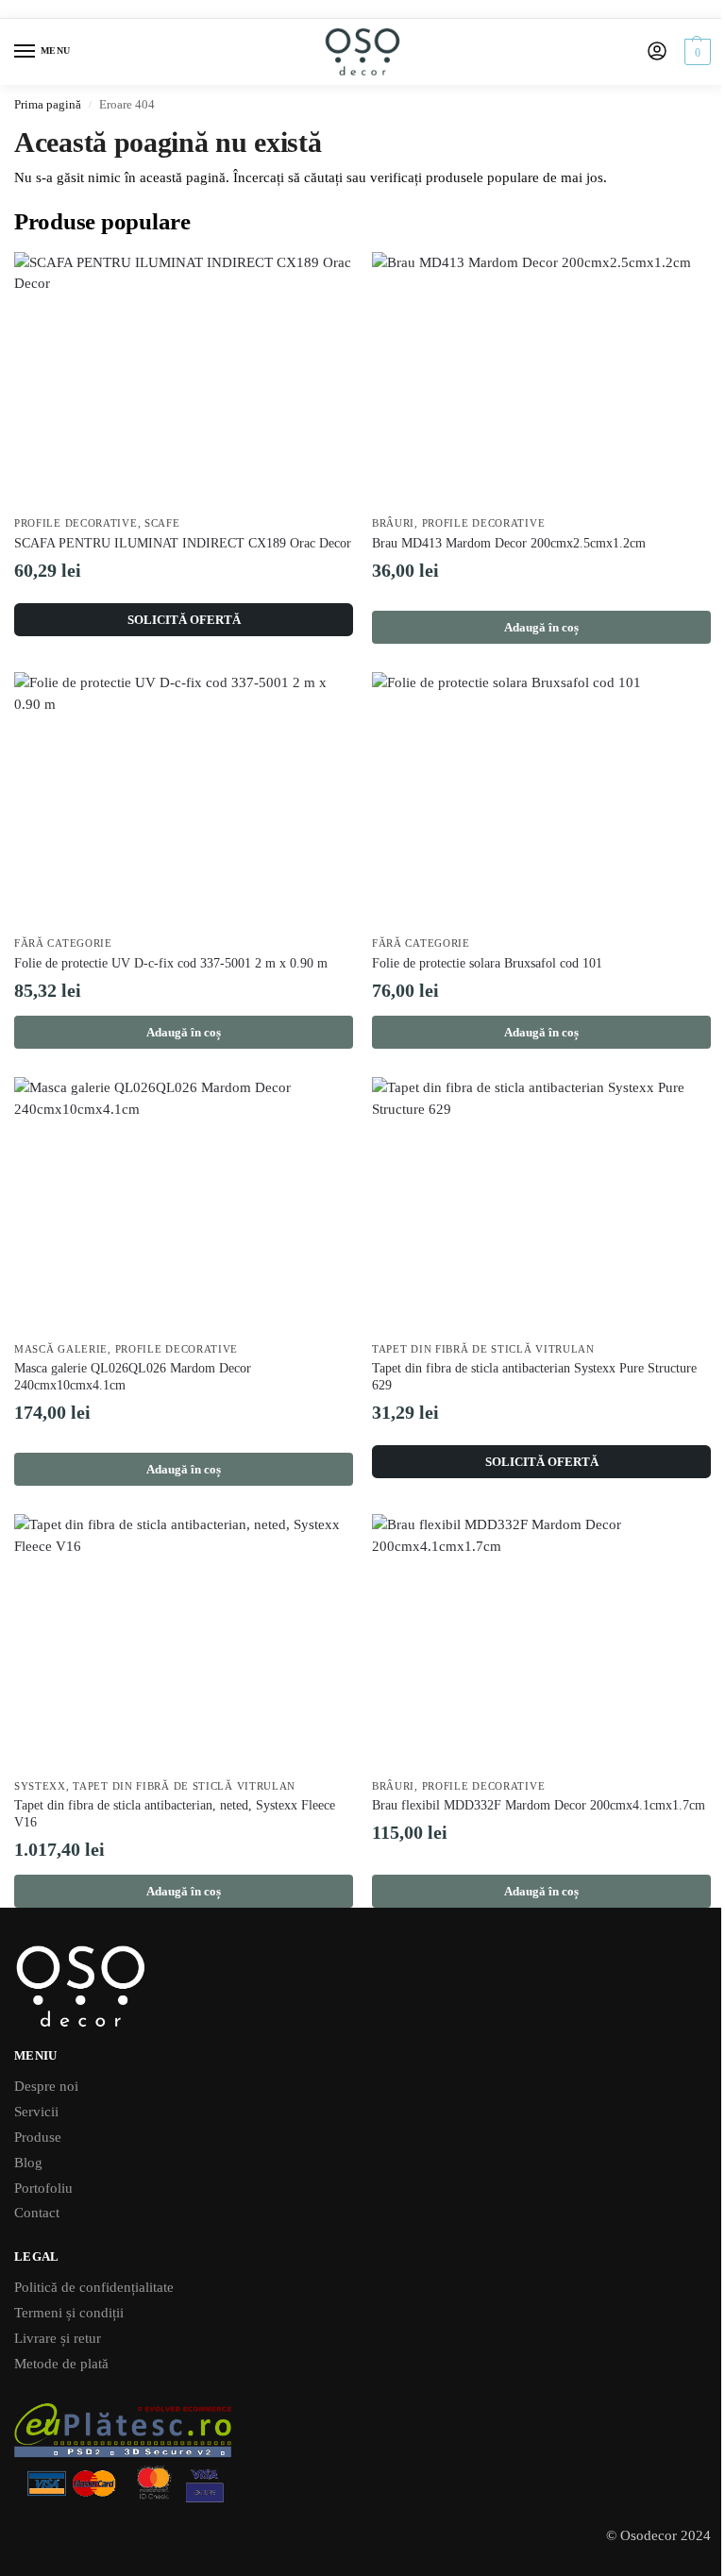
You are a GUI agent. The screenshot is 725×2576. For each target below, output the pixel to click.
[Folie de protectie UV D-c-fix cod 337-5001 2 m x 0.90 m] (184, 799)
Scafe (162, 523)
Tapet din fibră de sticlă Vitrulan (483, 1349)
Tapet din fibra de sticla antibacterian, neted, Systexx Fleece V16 (175, 1814)
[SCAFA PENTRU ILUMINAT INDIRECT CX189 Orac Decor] (184, 379)
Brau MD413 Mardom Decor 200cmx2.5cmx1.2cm (509, 543)
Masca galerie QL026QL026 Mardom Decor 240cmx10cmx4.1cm (133, 1377)
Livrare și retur (58, 2338)
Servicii (36, 2112)
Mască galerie (61, 1349)
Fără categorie (63, 943)
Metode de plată (61, 2364)
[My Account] (657, 52)
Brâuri (393, 523)
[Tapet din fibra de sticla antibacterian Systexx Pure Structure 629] (541, 1204)
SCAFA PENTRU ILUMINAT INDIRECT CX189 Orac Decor (183, 543)
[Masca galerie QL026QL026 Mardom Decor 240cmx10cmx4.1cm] (184, 1204)
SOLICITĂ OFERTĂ (184, 620)
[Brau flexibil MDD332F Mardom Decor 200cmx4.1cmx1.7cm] (541, 1641)
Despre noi (46, 2086)
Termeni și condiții (69, 2313)
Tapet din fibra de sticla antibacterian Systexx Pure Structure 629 (534, 1377)
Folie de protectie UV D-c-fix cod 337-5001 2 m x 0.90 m (171, 963)
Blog (28, 2163)
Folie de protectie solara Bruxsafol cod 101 (487, 963)
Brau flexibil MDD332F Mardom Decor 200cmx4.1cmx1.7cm (539, 1805)
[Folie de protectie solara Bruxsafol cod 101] (541, 799)
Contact (37, 2213)
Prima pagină (48, 105)
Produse (38, 2137)
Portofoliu (43, 2188)
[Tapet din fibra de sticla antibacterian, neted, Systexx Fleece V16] (184, 1641)
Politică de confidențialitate (94, 2287)
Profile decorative (76, 523)
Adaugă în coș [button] (541, 627)
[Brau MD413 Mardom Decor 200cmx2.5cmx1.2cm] (541, 379)
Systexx (40, 1786)
